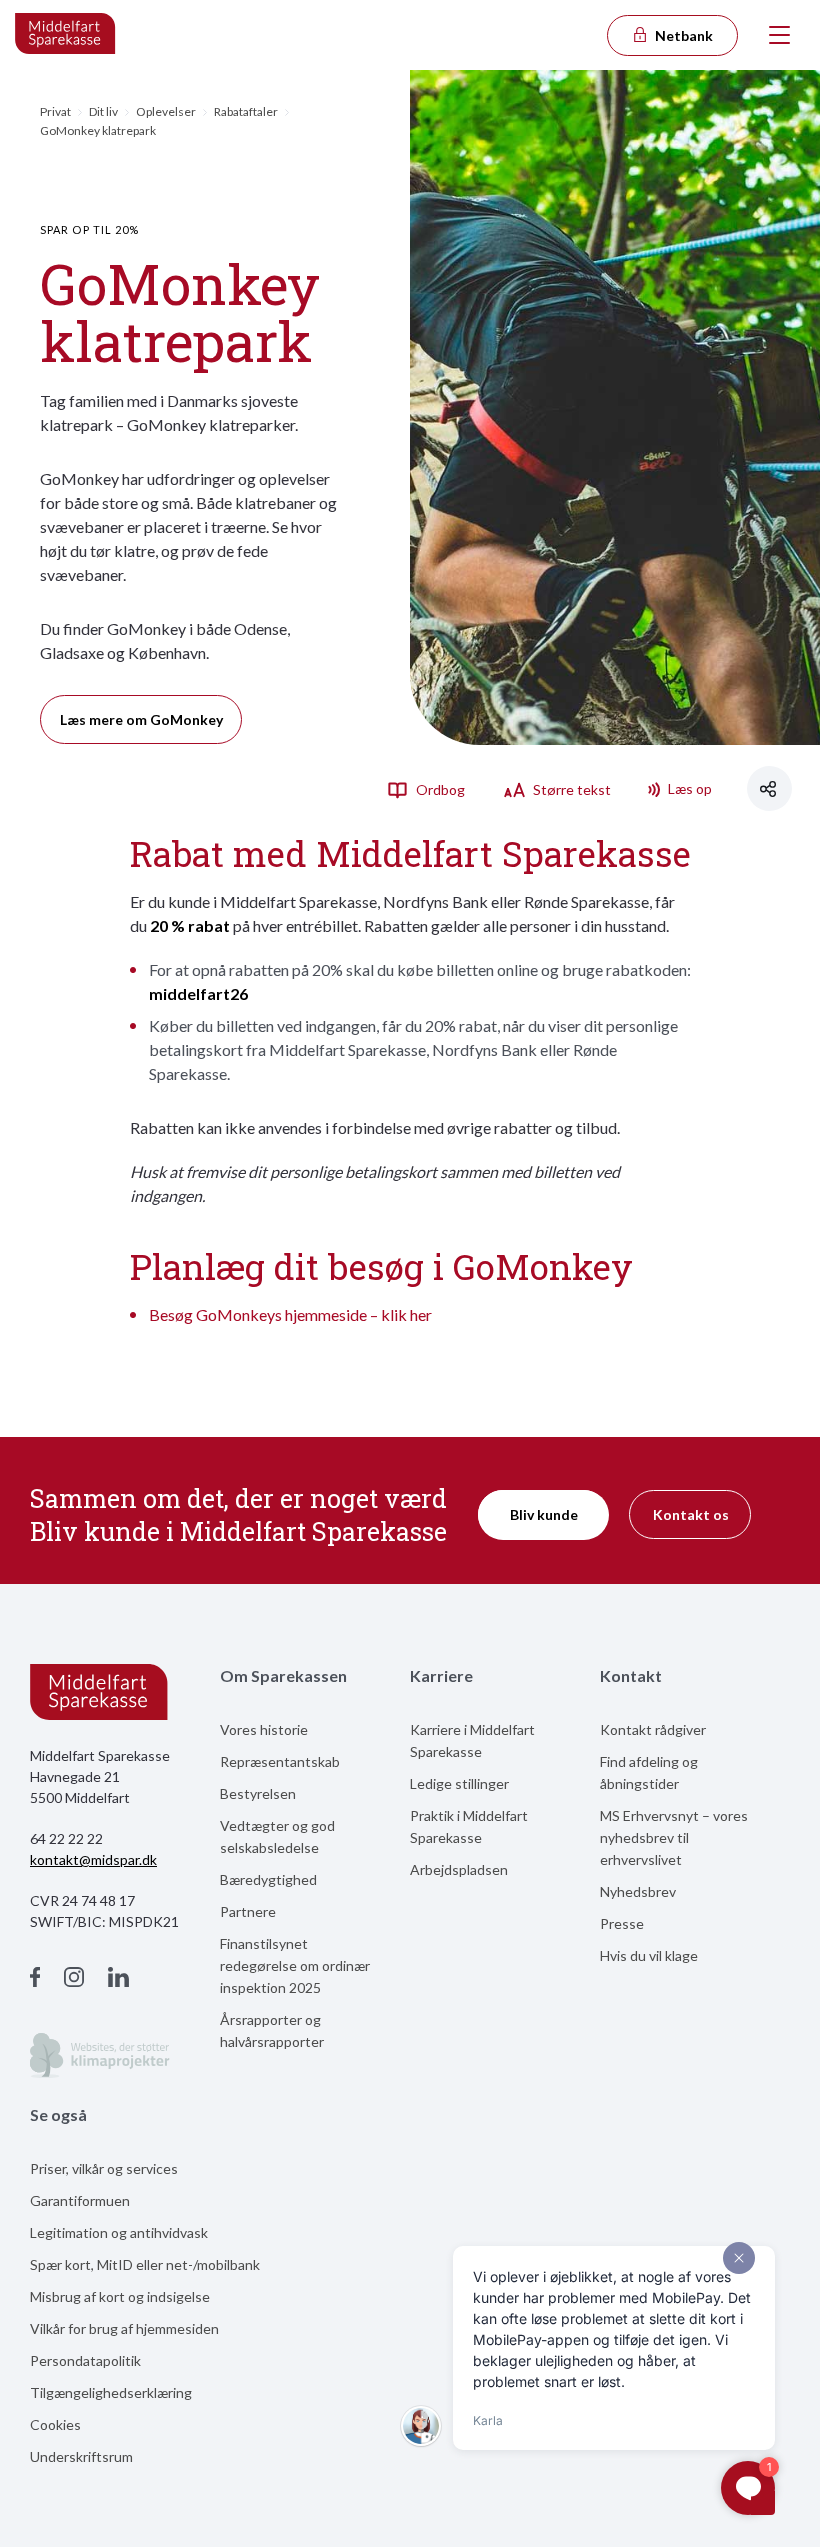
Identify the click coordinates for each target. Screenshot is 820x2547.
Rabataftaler (246, 111)
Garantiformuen (80, 2200)
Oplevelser (166, 111)
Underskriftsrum (81, 2456)
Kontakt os (691, 1514)
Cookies (55, 2424)
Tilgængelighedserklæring (111, 2392)
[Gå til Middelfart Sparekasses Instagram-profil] (74, 1979)
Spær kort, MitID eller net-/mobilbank (145, 2264)
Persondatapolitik (85, 2360)
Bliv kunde (544, 1514)
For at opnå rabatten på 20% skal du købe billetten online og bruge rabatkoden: (420, 981)
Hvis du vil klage (649, 1955)
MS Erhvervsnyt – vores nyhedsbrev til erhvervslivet (674, 1837)
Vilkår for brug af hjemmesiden (124, 2328)
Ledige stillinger (459, 1783)
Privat (55, 111)
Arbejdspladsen (459, 1869)
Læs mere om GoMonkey (141, 719)
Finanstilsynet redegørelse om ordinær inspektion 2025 (295, 1965)
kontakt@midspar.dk (93, 1859)
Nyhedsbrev (638, 1891)
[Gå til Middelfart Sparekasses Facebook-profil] (35, 1979)
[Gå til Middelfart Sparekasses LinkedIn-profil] (118, 1979)
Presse (622, 1923)
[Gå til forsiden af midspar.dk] (66, 35)
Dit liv (103, 111)
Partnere (248, 1911)
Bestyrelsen (258, 1793)
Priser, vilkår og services (104, 2168)
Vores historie (264, 1729)
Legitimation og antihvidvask (119, 2232)
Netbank (682, 35)
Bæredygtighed (268, 1879)
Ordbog (439, 789)
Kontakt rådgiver (653, 1729)
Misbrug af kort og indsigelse (120, 2296)
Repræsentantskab (280, 1761)
